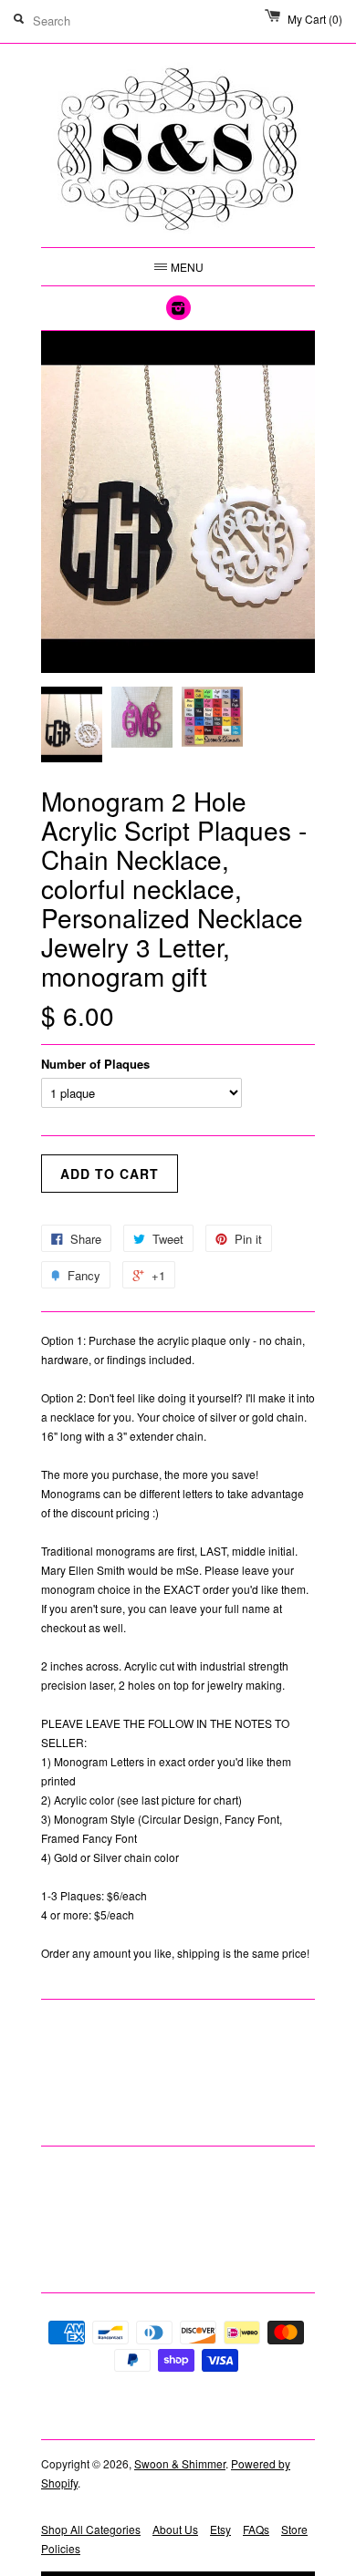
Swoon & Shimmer (180, 2463)
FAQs (256, 2529)
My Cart (315, 19)
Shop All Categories (91, 2529)
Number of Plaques (95, 1064)
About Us (175, 2529)
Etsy (220, 2529)
